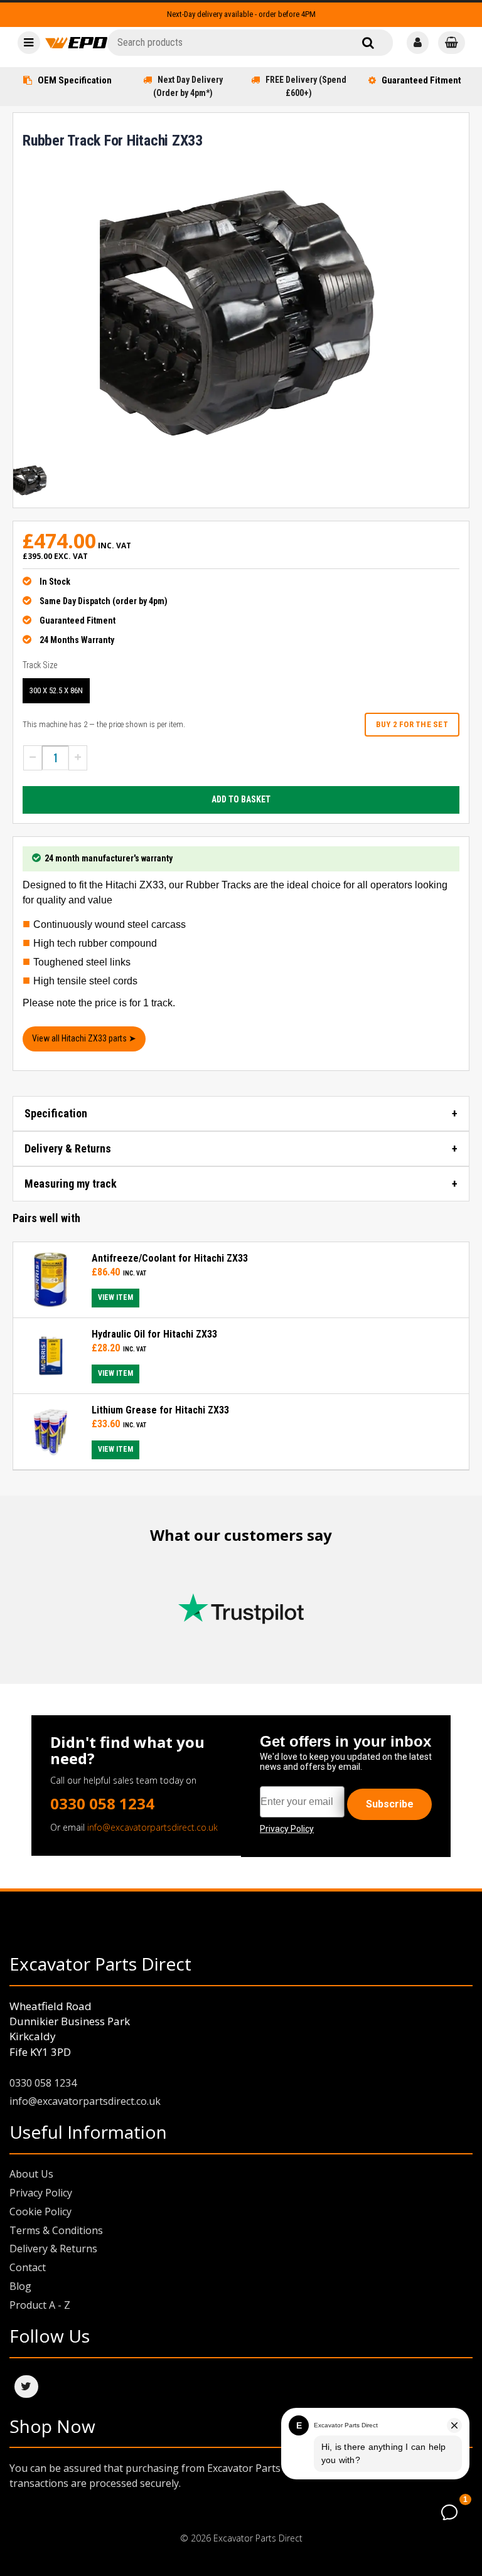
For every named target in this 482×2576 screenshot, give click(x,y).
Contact (28, 2267)
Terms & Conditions (56, 2230)
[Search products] (368, 43)
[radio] (56, 691)
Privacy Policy (41, 2193)
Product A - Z (40, 2305)
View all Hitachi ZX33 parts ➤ (84, 1038)
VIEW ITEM (115, 1297)
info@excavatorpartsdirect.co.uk (153, 1827)
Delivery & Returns (68, 1148)
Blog (20, 2286)
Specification (56, 1113)
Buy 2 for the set (412, 724)
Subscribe (390, 1804)
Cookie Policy (40, 2211)
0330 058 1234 (102, 1803)
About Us (31, 2174)
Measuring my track (71, 1184)
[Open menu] (29, 43)
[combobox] (250, 43)
